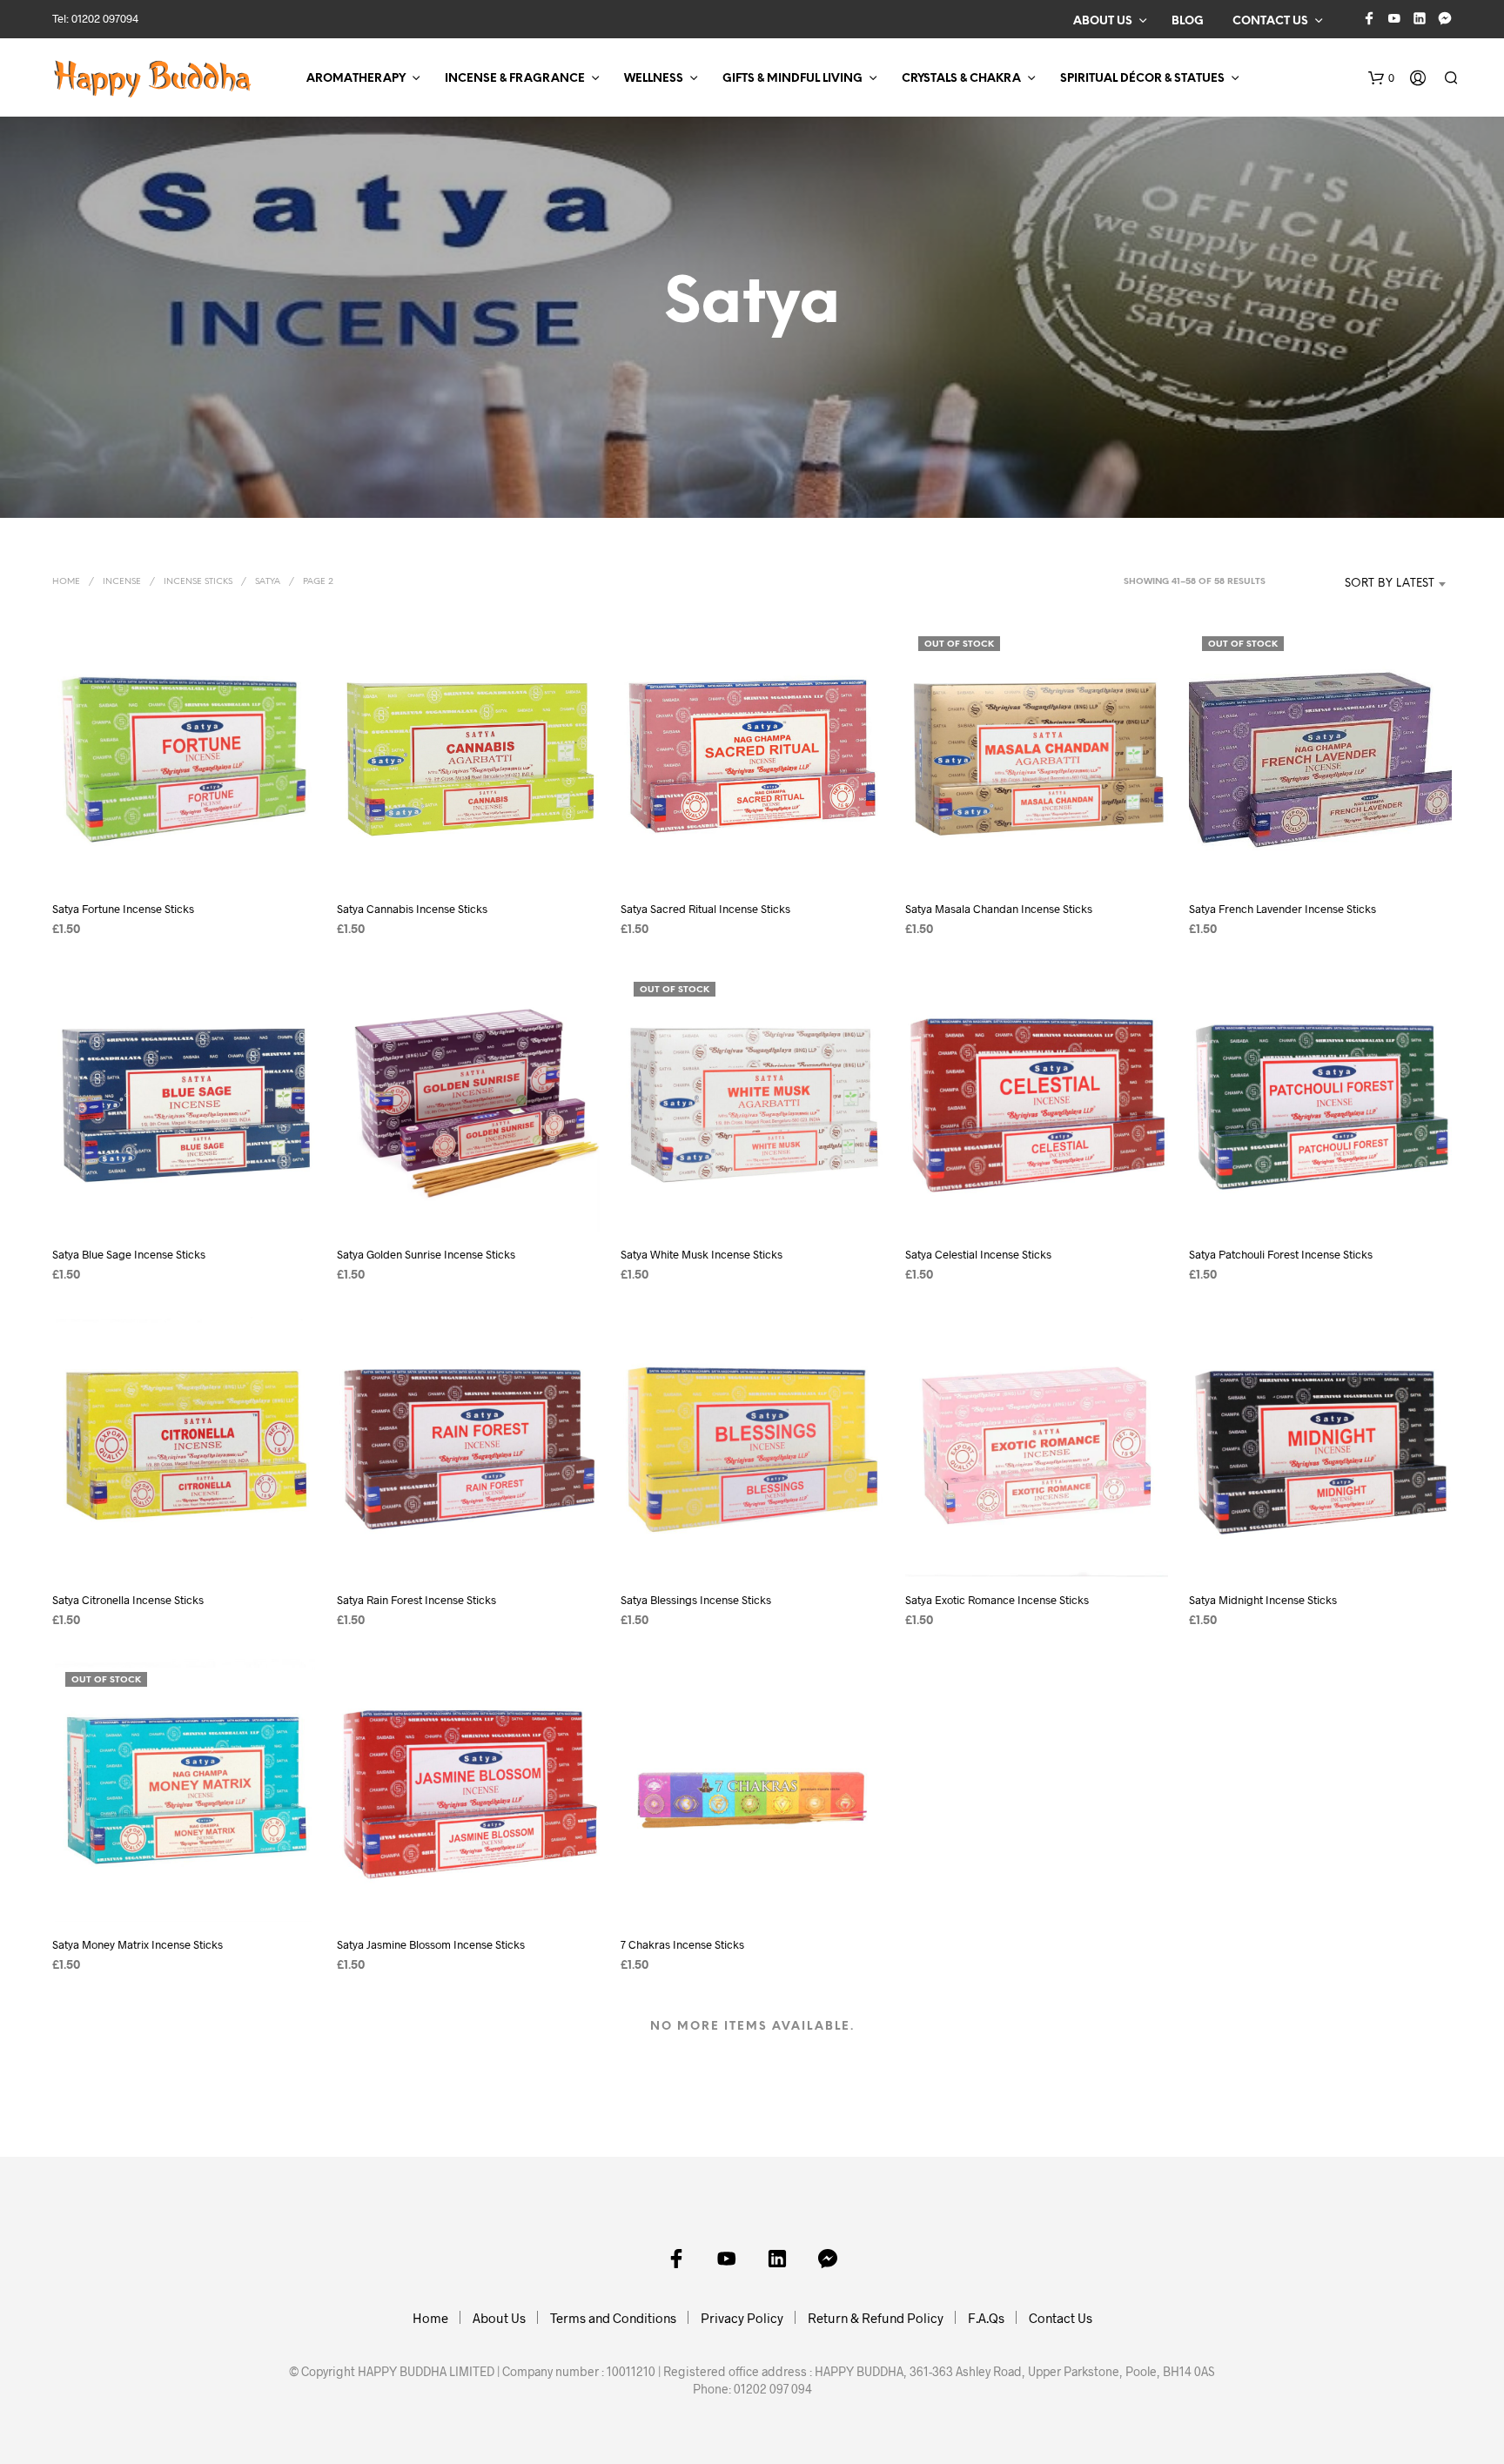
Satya (268, 582)
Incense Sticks (198, 582)
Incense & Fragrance (515, 79)
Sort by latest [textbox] (1390, 584)
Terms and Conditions (613, 2318)
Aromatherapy (356, 79)
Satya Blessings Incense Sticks (696, 1599)
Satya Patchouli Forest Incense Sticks (1281, 1254)
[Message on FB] (1445, 18)
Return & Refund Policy (876, 2318)
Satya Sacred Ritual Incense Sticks (705, 909)
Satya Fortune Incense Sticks (123, 909)
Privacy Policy (742, 2318)
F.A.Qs (986, 2318)
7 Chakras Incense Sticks (682, 1944)
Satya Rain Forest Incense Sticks (416, 1599)
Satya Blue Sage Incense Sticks (129, 1254)
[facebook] (1369, 18)
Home (66, 582)
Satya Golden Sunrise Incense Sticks (426, 1254)
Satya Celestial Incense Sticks (978, 1254)
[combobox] (1363, 584)
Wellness (654, 79)
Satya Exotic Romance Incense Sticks (997, 1599)
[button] (1381, 78)
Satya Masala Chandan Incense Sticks (999, 909)
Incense (122, 582)
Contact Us (1270, 21)
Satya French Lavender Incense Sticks (1282, 909)
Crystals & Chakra (961, 79)
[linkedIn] (1420, 18)
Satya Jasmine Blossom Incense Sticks (431, 1944)
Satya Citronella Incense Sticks (128, 1599)
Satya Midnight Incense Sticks (1263, 1599)
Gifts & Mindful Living (792, 79)
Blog (1188, 21)
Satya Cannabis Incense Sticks (412, 909)
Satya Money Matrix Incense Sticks (138, 1944)
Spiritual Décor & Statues (1142, 79)
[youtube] (1394, 18)
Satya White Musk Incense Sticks (702, 1254)
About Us (1103, 21)
